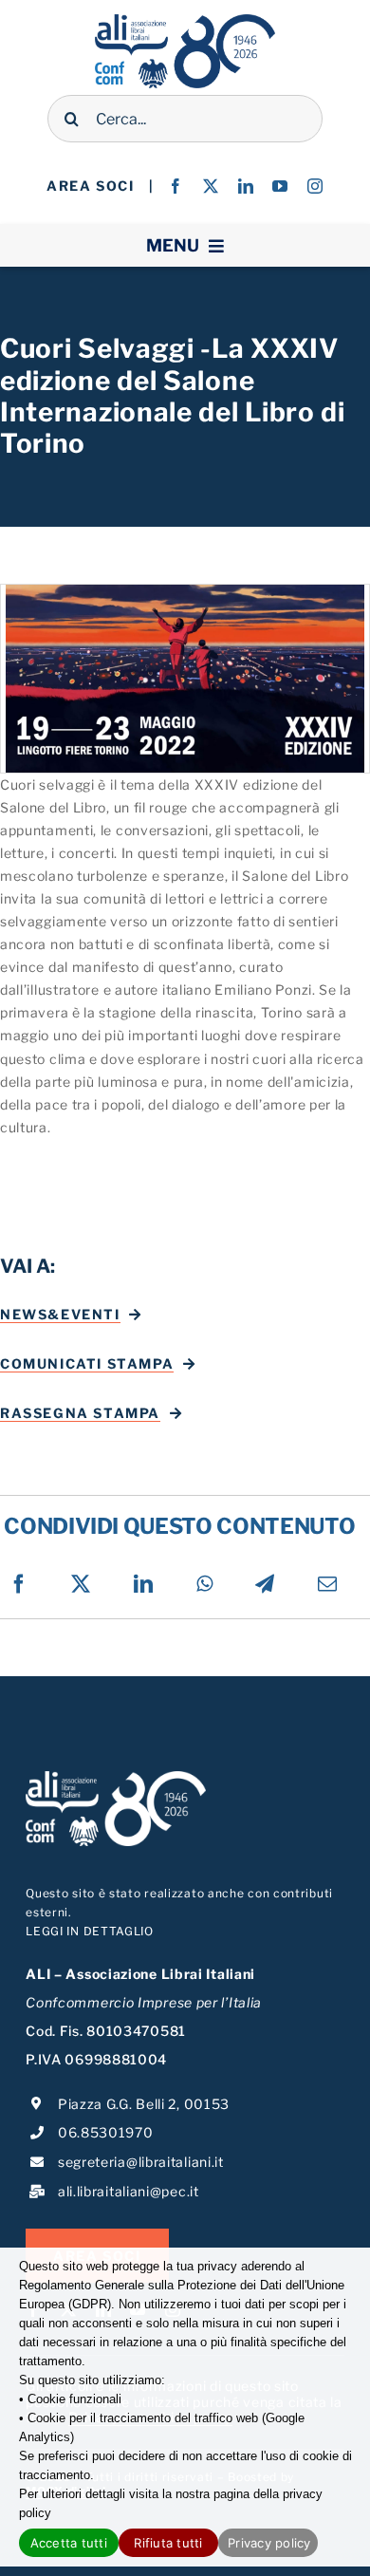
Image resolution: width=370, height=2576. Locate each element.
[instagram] (315, 186)
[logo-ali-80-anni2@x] (185, 20)
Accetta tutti (69, 2543)
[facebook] (176, 186)
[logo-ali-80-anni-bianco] (116, 1777)
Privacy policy (269, 2543)
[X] (81, 1584)
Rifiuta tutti (168, 2543)
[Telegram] (265, 1584)
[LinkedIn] (144, 1584)
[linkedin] (246, 186)
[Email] (328, 1584)
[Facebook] (19, 1584)
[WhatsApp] (205, 1584)
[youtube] (280, 186)
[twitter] (211, 186)
